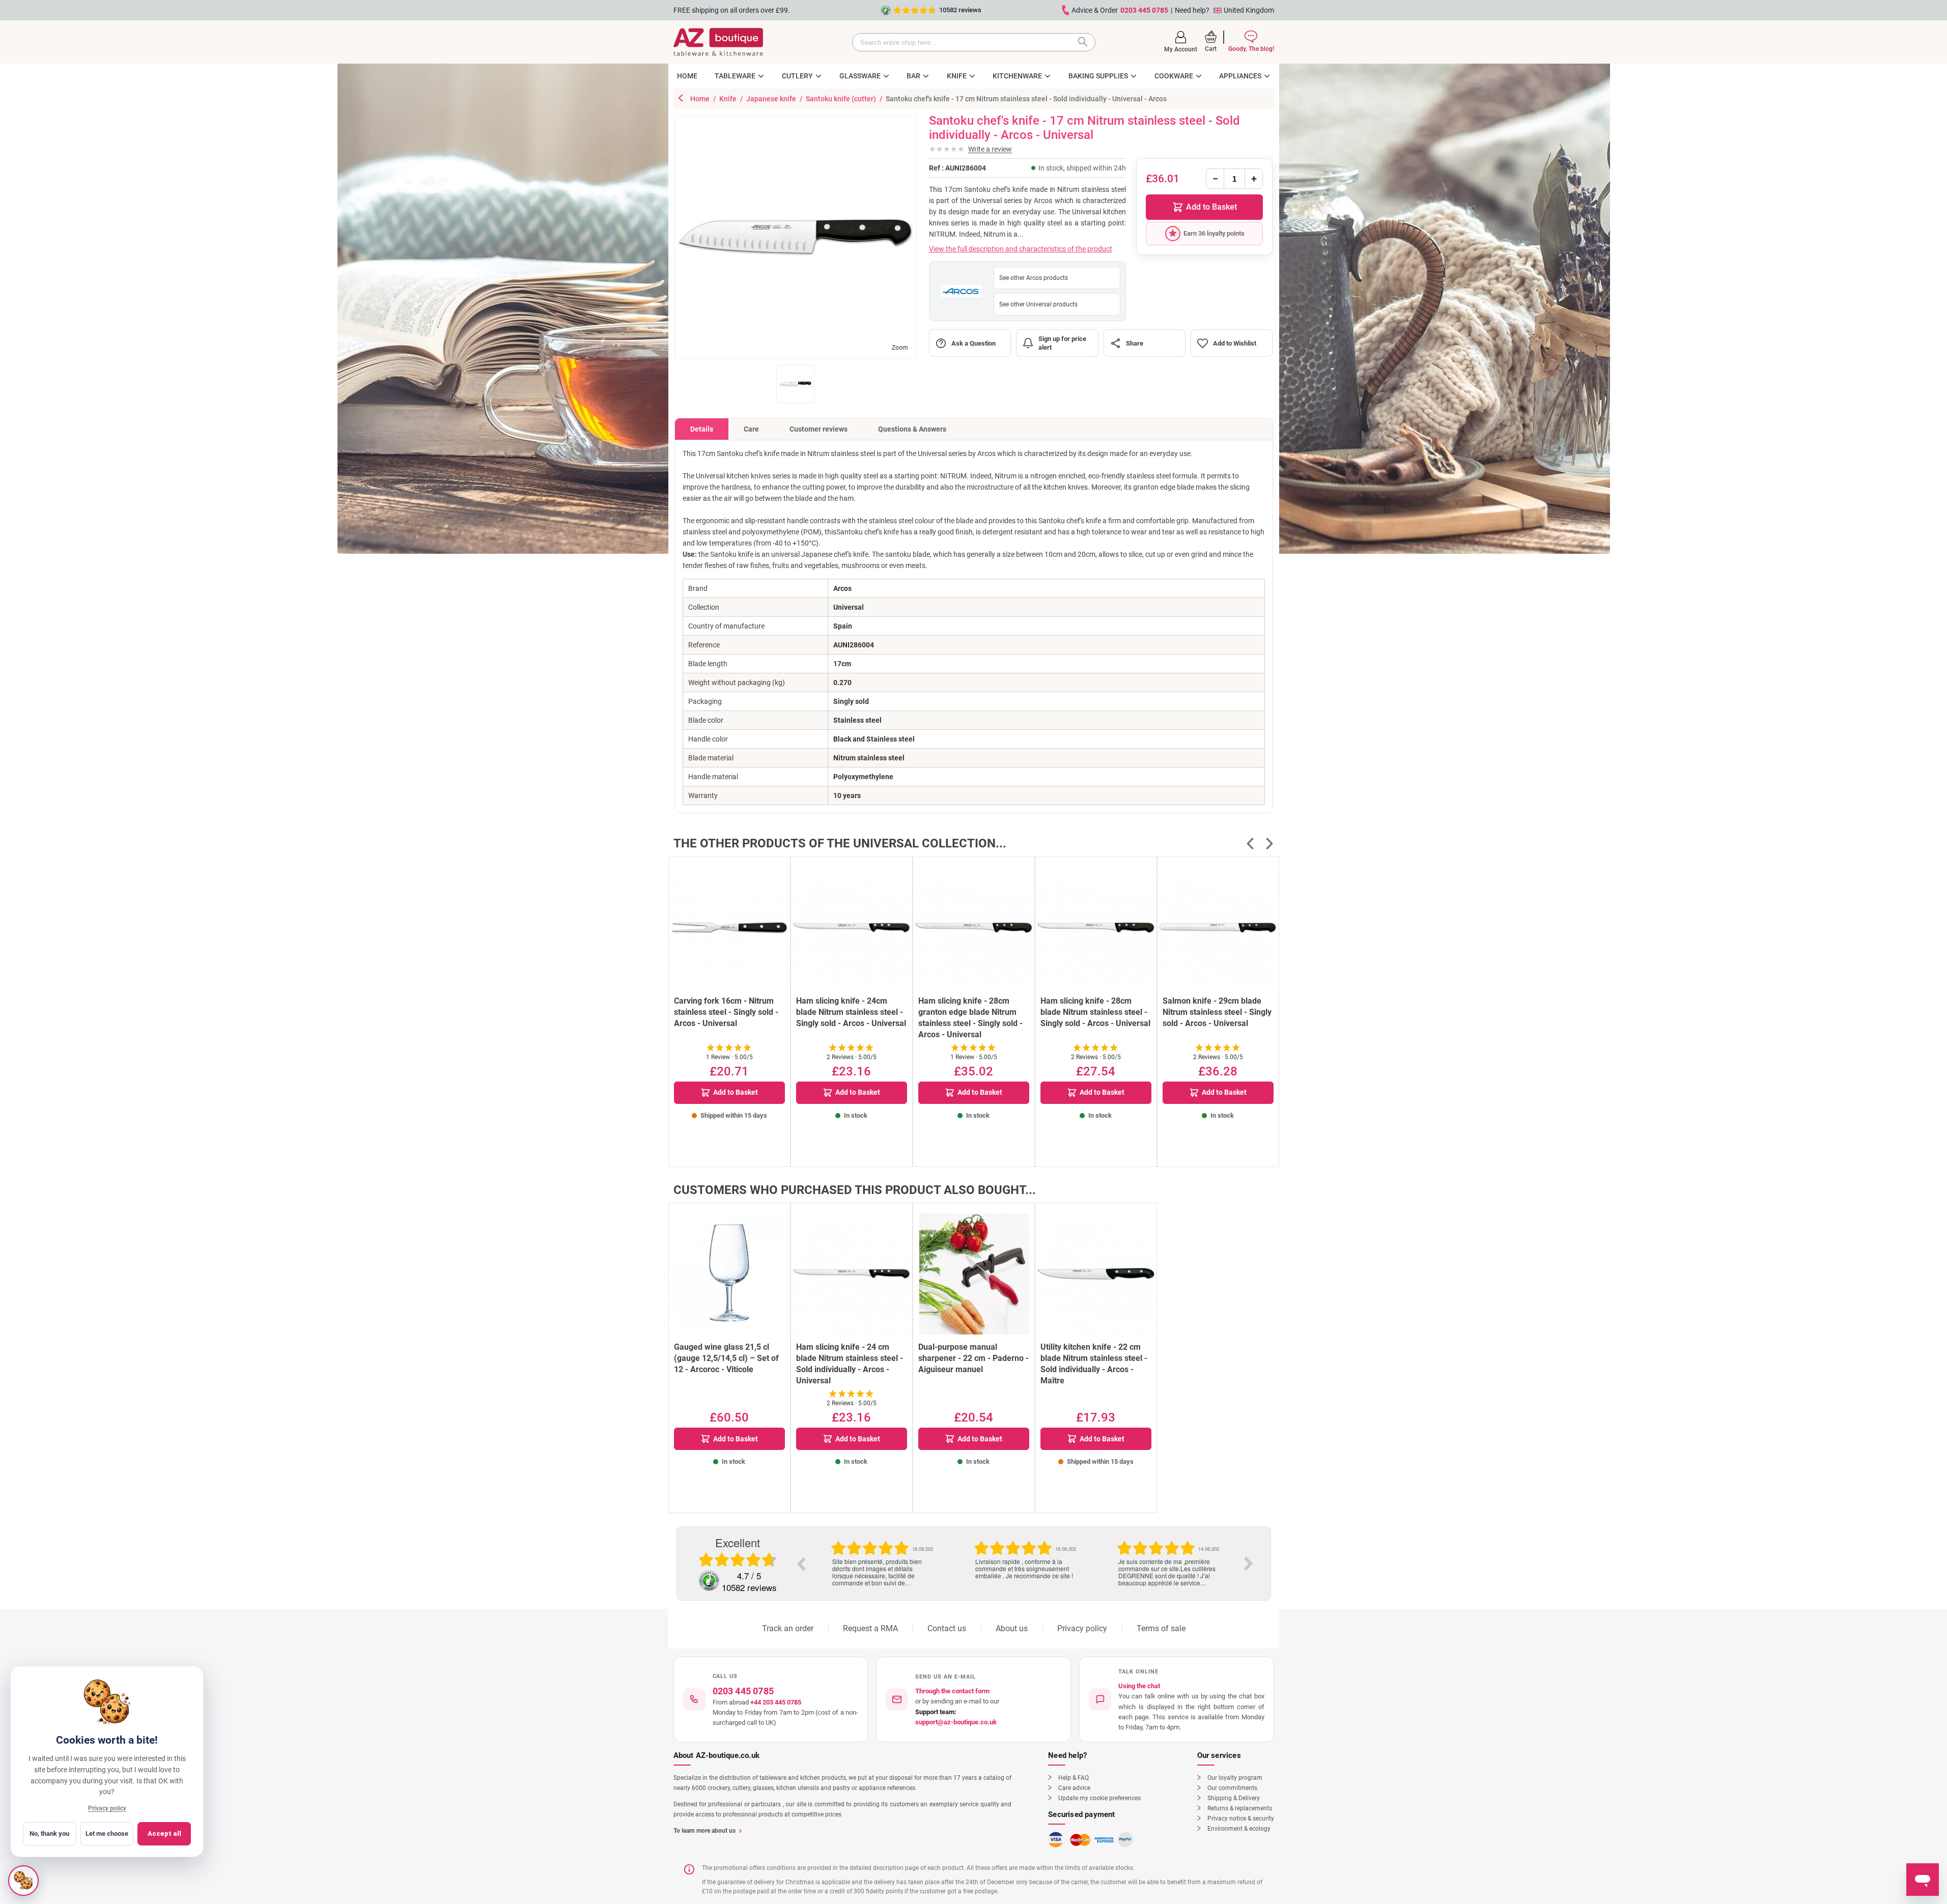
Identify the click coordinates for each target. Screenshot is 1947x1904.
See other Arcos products (1034, 278)
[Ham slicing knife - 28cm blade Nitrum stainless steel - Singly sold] (1096, 928)
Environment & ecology (1239, 1829)
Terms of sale (1161, 1628)
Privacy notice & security (1241, 1818)
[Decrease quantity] (1215, 179)
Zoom (900, 348)
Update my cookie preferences (1099, 1798)
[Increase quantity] (1254, 179)
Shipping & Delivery (1234, 1798)
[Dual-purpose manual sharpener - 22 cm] (974, 1274)
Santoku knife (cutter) (842, 99)
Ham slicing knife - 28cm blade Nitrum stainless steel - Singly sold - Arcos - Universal (1095, 1012)
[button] (1181, 42)
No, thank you (49, 1834)
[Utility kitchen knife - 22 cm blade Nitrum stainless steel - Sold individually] (1096, 1274)
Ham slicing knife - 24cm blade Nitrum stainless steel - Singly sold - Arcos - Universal (851, 1012)
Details (702, 429)
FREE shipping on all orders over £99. (732, 10)
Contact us (947, 1628)
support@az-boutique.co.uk (956, 1722)
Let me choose (107, 1834)
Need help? (1192, 10)
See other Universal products (1038, 304)
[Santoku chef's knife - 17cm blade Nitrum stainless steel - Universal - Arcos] (795, 384)
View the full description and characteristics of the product (1021, 249)
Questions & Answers (912, 429)
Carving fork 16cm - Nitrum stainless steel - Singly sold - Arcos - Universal (726, 1012)
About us (1012, 1628)
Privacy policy (1082, 1628)
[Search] (1085, 42)
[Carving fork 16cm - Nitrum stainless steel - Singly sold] (729, 928)
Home (701, 99)
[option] (882, 1553)
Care (751, 429)
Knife (729, 99)
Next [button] (1249, 1564)
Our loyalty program (1235, 1778)
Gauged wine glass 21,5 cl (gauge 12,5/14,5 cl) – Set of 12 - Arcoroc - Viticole (726, 1358)
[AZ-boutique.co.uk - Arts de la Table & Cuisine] (718, 42)
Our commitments (1232, 1788)
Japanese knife (772, 99)
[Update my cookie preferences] (23, 1881)
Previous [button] (801, 1564)
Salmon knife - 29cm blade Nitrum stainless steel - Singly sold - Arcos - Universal (1217, 1012)
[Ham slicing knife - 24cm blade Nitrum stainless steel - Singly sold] (852, 928)
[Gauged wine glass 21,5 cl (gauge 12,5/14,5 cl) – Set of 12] (729, 1274)
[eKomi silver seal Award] (709, 1581)
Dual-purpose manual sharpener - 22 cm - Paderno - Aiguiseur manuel (973, 1358)
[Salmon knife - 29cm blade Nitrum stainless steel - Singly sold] (1218, 928)
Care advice (1074, 1788)
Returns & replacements (1240, 1808)
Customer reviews (819, 429)
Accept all (164, 1834)
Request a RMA (870, 1628)
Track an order (788, 1628)
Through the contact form (952, 1691)
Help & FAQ (1074, 1778)
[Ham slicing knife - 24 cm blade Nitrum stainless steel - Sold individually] (852, 1274)
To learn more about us (704, 1831)
